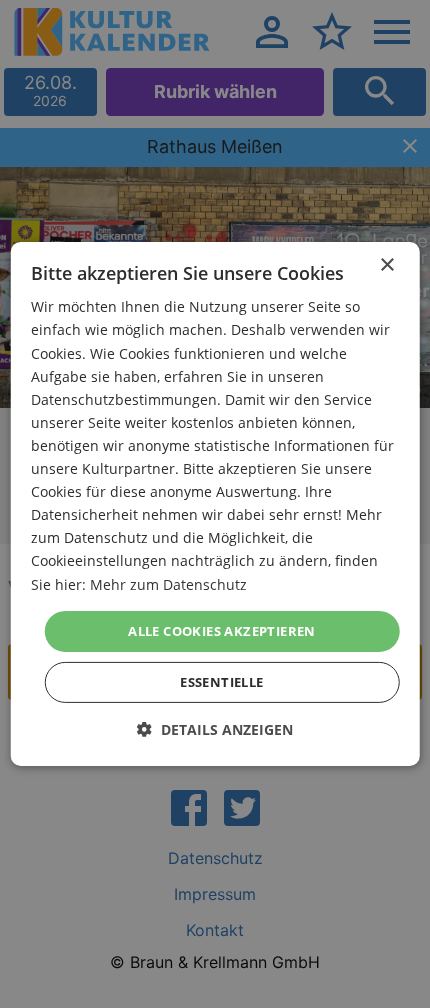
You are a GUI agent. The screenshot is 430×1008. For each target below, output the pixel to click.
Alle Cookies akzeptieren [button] (222, 631)
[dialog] (215, 504)
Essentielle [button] (221, 682)
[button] (215, 729)
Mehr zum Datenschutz (168, 583)
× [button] (386, 265)
